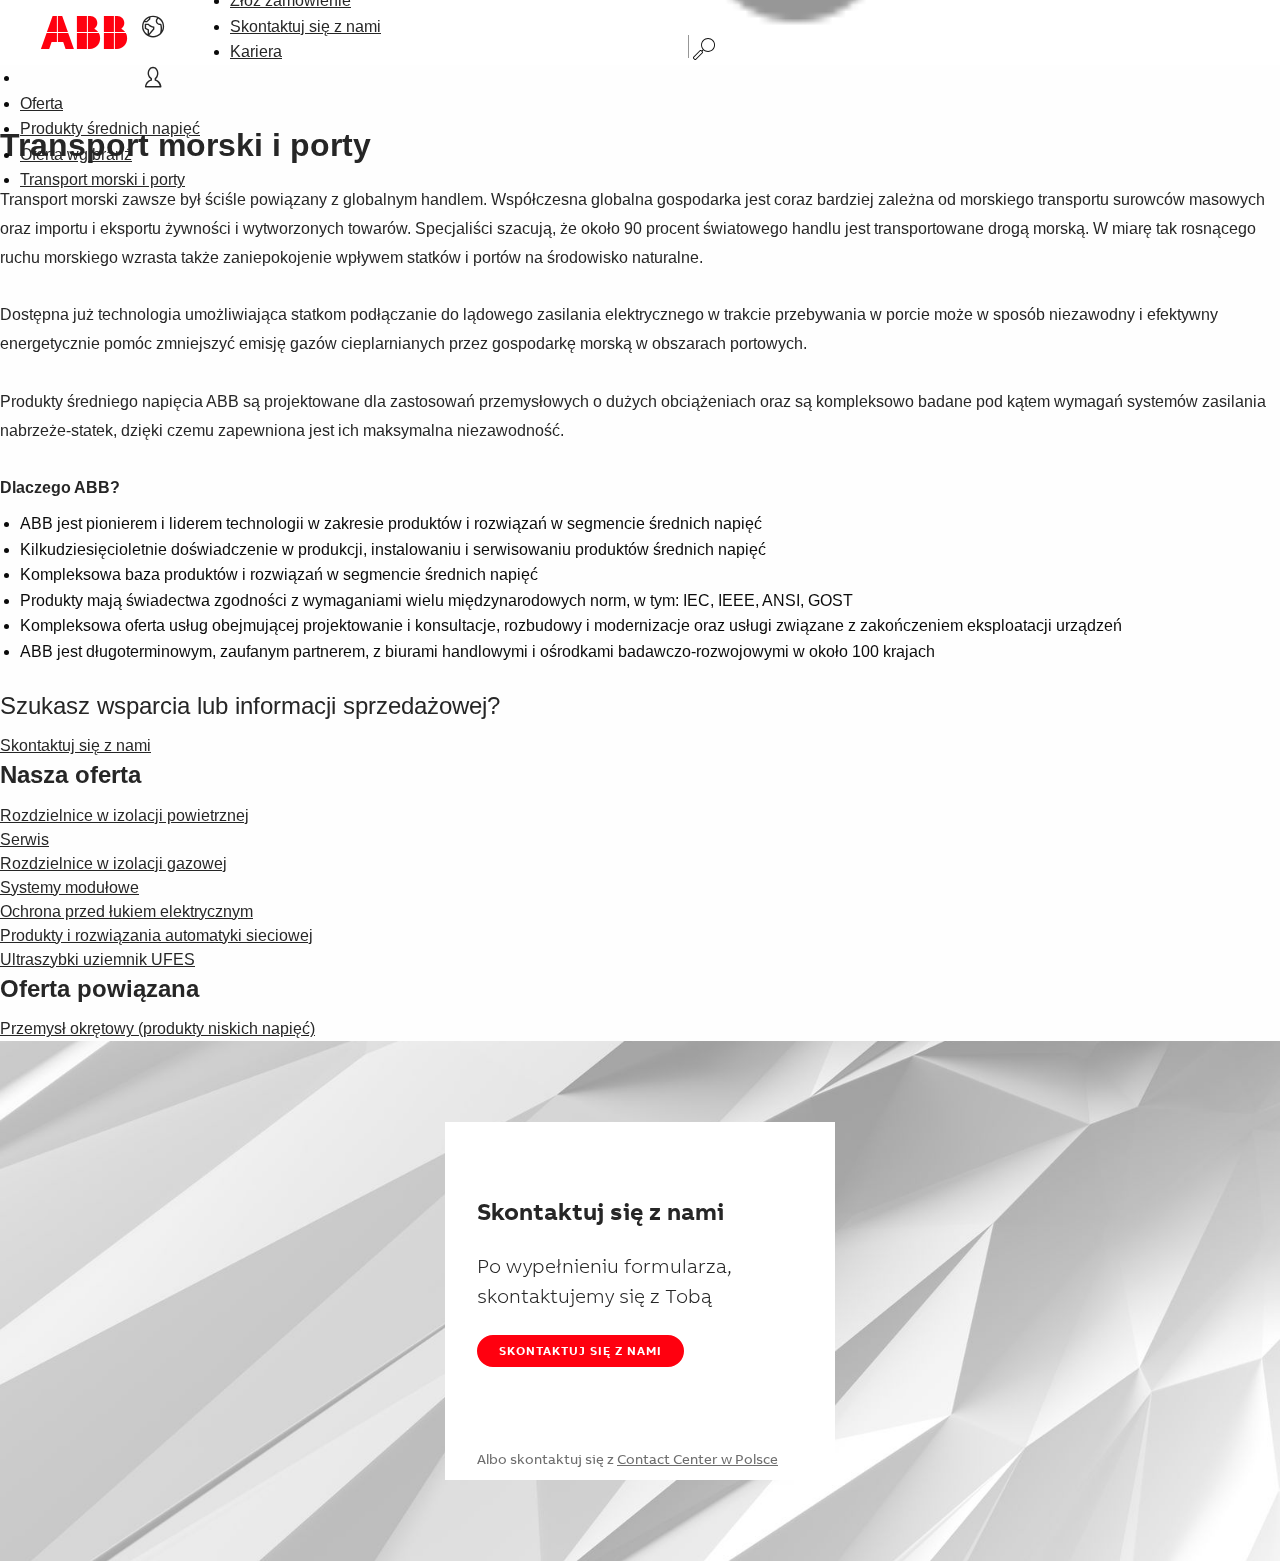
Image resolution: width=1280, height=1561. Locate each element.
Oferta (41, 103)
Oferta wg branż (76, 154)
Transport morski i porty (102, 179)
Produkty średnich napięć (110, 128)
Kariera (256, 51)
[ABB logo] (84, 32)
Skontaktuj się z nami (305, 26)
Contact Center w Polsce (697, 1459)
